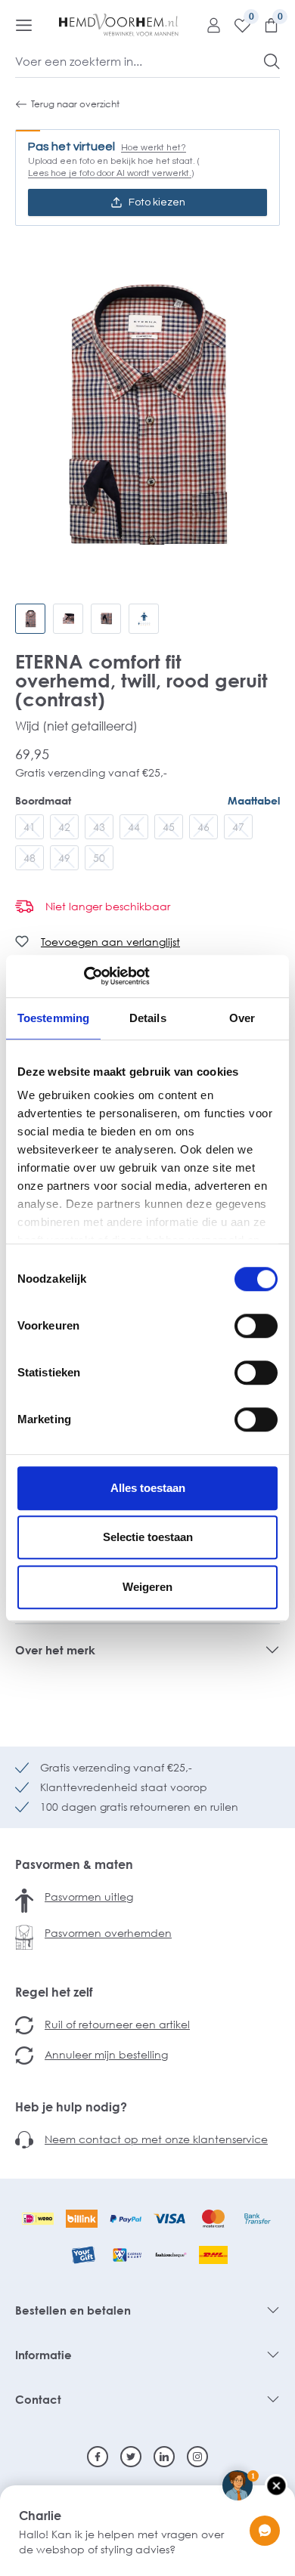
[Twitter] (131, 2457)
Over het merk (55, 1650)
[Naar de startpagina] (119, 25)
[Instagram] (197, 2457)
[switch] (256, 1326)
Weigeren (147, 1587)
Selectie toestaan (148, 1537)
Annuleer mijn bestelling (106, 2054)
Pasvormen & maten (74, 1864)
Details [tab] (148, 1018)
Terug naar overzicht (75, 104)
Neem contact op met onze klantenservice (156, 2139)
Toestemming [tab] (53, 1018)
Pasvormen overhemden (108, 1933)
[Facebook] (98, 2457)
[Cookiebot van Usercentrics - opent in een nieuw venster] (84, 976)
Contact (38, 2399)
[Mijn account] (208, 25)
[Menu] (24, 25)
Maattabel (254, 800)
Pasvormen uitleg (89, 1896)
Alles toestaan (148, 1488)
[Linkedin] (164, 2457)
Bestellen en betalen (73, 2310)
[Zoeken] (272, 61)
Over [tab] (242, 1018)
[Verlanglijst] (237, 25)
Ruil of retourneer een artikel (117, 2024)
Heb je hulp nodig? (71, 2107)
